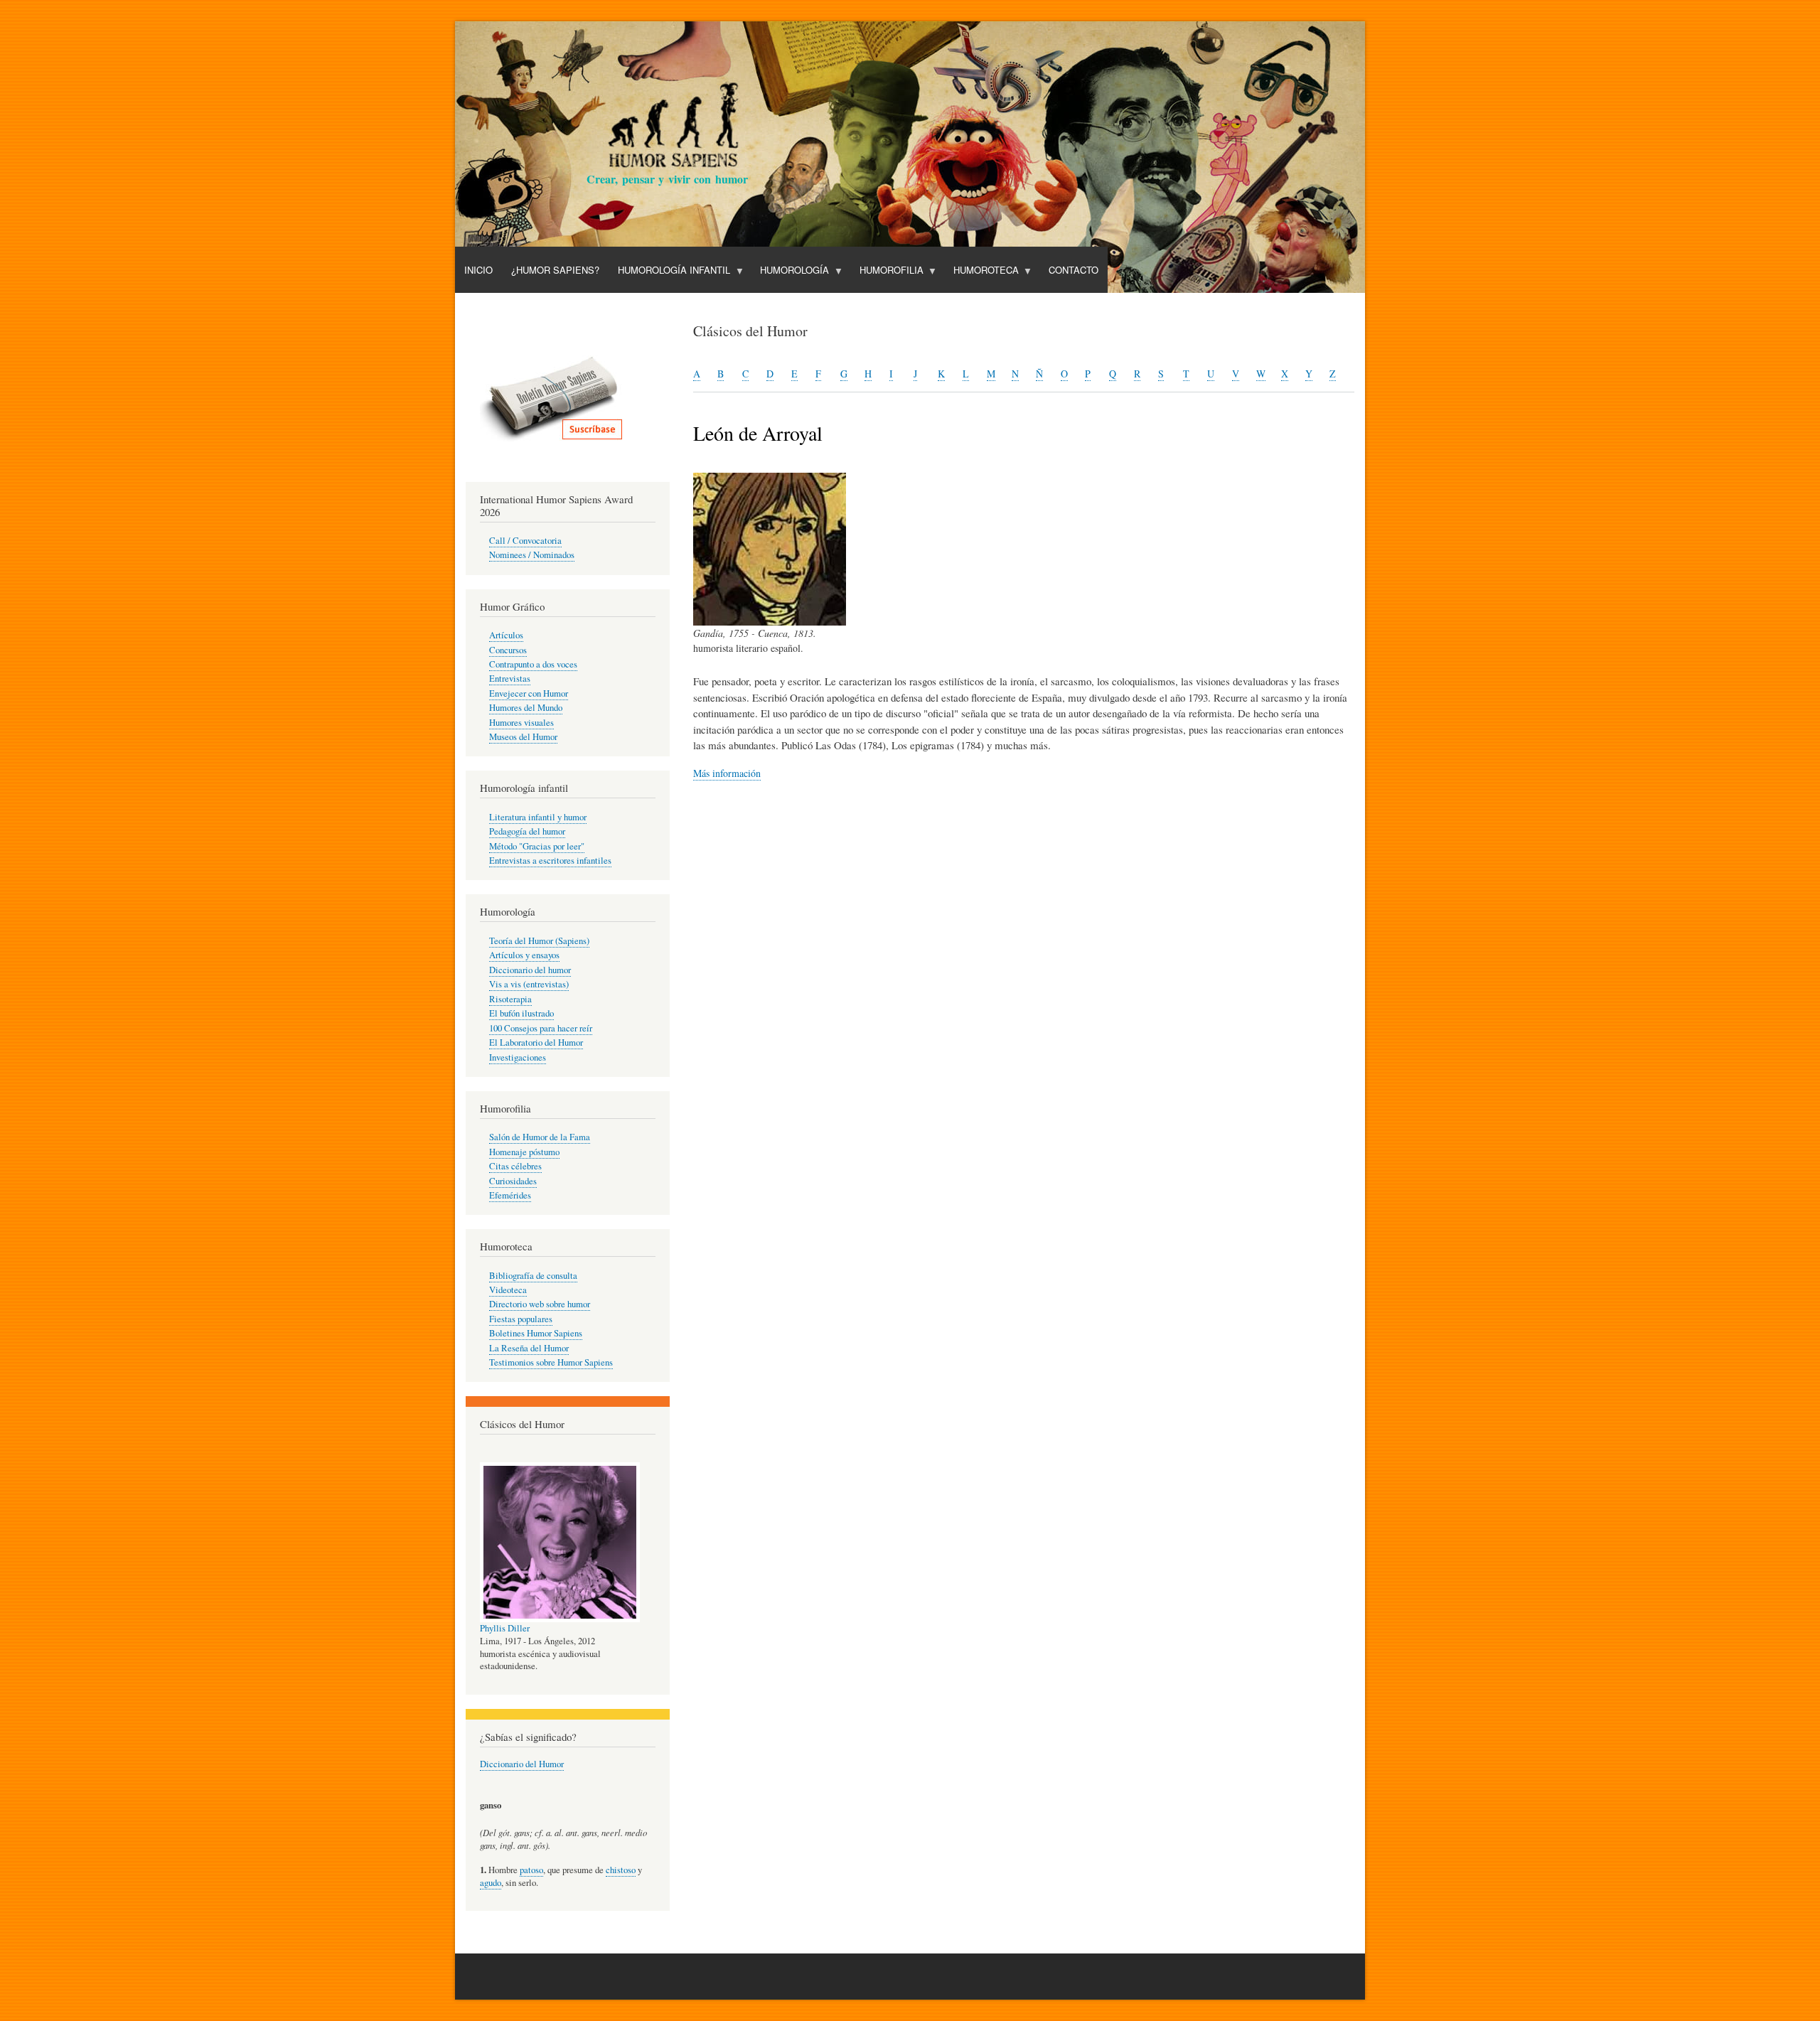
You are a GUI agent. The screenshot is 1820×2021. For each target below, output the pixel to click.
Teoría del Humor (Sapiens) (539, 941)
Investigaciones (518, 1057)
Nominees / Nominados (532, 555)
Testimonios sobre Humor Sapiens (551, 1362)
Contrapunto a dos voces (533, 664)
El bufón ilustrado (521, 1013)
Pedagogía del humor (527, 831)
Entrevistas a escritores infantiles (550, 861)
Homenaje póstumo (524, 1152)
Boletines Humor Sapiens (536, 1333)
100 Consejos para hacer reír (541, 1028)
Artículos (506, 635)
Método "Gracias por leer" (537, 846)
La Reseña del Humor (529, 1348)
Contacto (1074, 270)
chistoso (621, 1870)
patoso (531, 1870)
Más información (727, 773)
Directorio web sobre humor (540, 1304)
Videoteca (508, 1290)
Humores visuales (521, 723)
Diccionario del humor (530, 970)
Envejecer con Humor (529, 693)
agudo (491, 1883)
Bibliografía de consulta (533, 1276)
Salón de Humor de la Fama (540, 1137)
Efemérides (510, 1195)
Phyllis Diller (505, 1628)
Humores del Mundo (526, 708)
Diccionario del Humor (522, 1764)
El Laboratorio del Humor (536, 1042)
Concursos (508, 650)
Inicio (478, 270)
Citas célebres (515, 1166)
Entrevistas (510, 679)
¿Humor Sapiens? (555, 270)
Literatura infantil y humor (538, 817)
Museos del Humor (523, 737)
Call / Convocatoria (525, 541)
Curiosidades (513, 1181)
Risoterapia (510, 999)
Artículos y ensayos (524, 955)
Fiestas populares (521, 1319)
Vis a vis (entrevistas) (529, 984)
